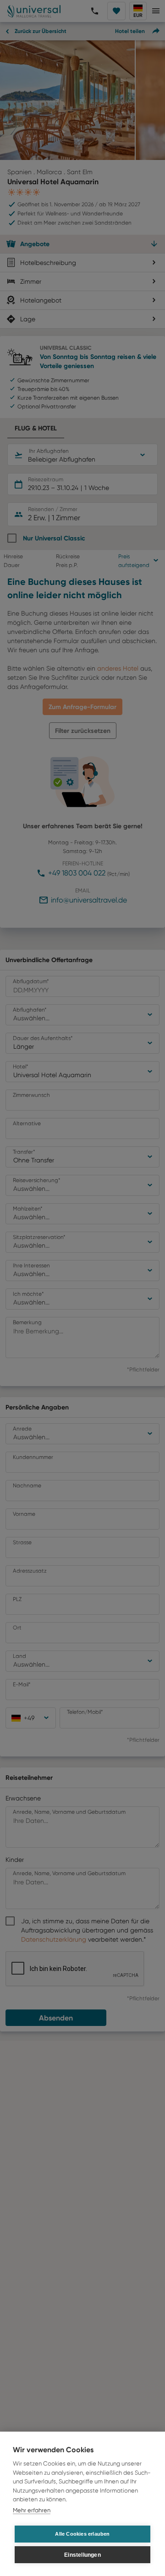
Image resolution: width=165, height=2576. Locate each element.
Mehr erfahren (32, 2510)
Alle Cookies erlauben (82, 2534)
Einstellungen (82, 2555)
